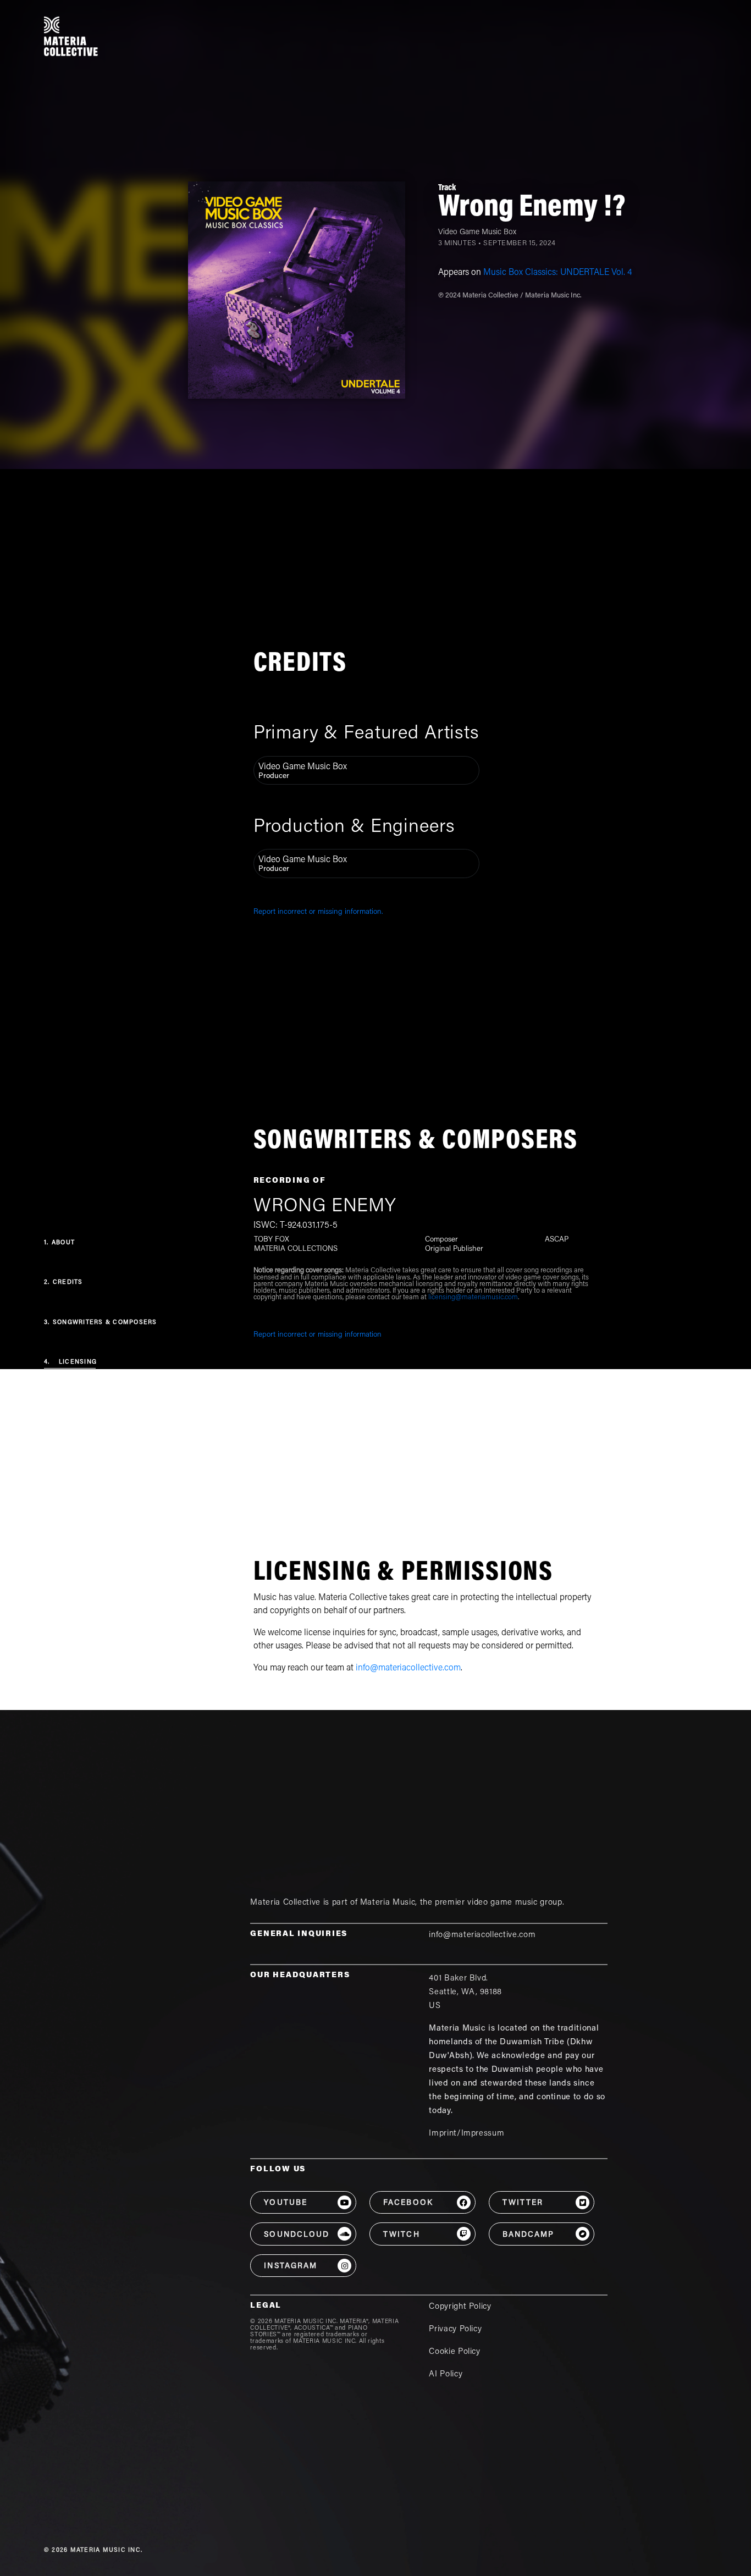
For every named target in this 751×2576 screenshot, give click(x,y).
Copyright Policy (460, 2307)
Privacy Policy (455, 2329)
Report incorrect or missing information (317, 1335)
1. (59, 1243)
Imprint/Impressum (466, 2134)
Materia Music (388, 1903)
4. (70, 1362)
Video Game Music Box (477, 233)
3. (101, 1323)
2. (63, 1283)
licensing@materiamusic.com (473, 1298)
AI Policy (446, 2374)
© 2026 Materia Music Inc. (93, 2550)
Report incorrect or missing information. (318, 912)
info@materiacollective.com (408, 1668)
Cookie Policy (454, 2352)
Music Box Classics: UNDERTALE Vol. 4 (557, 273)
